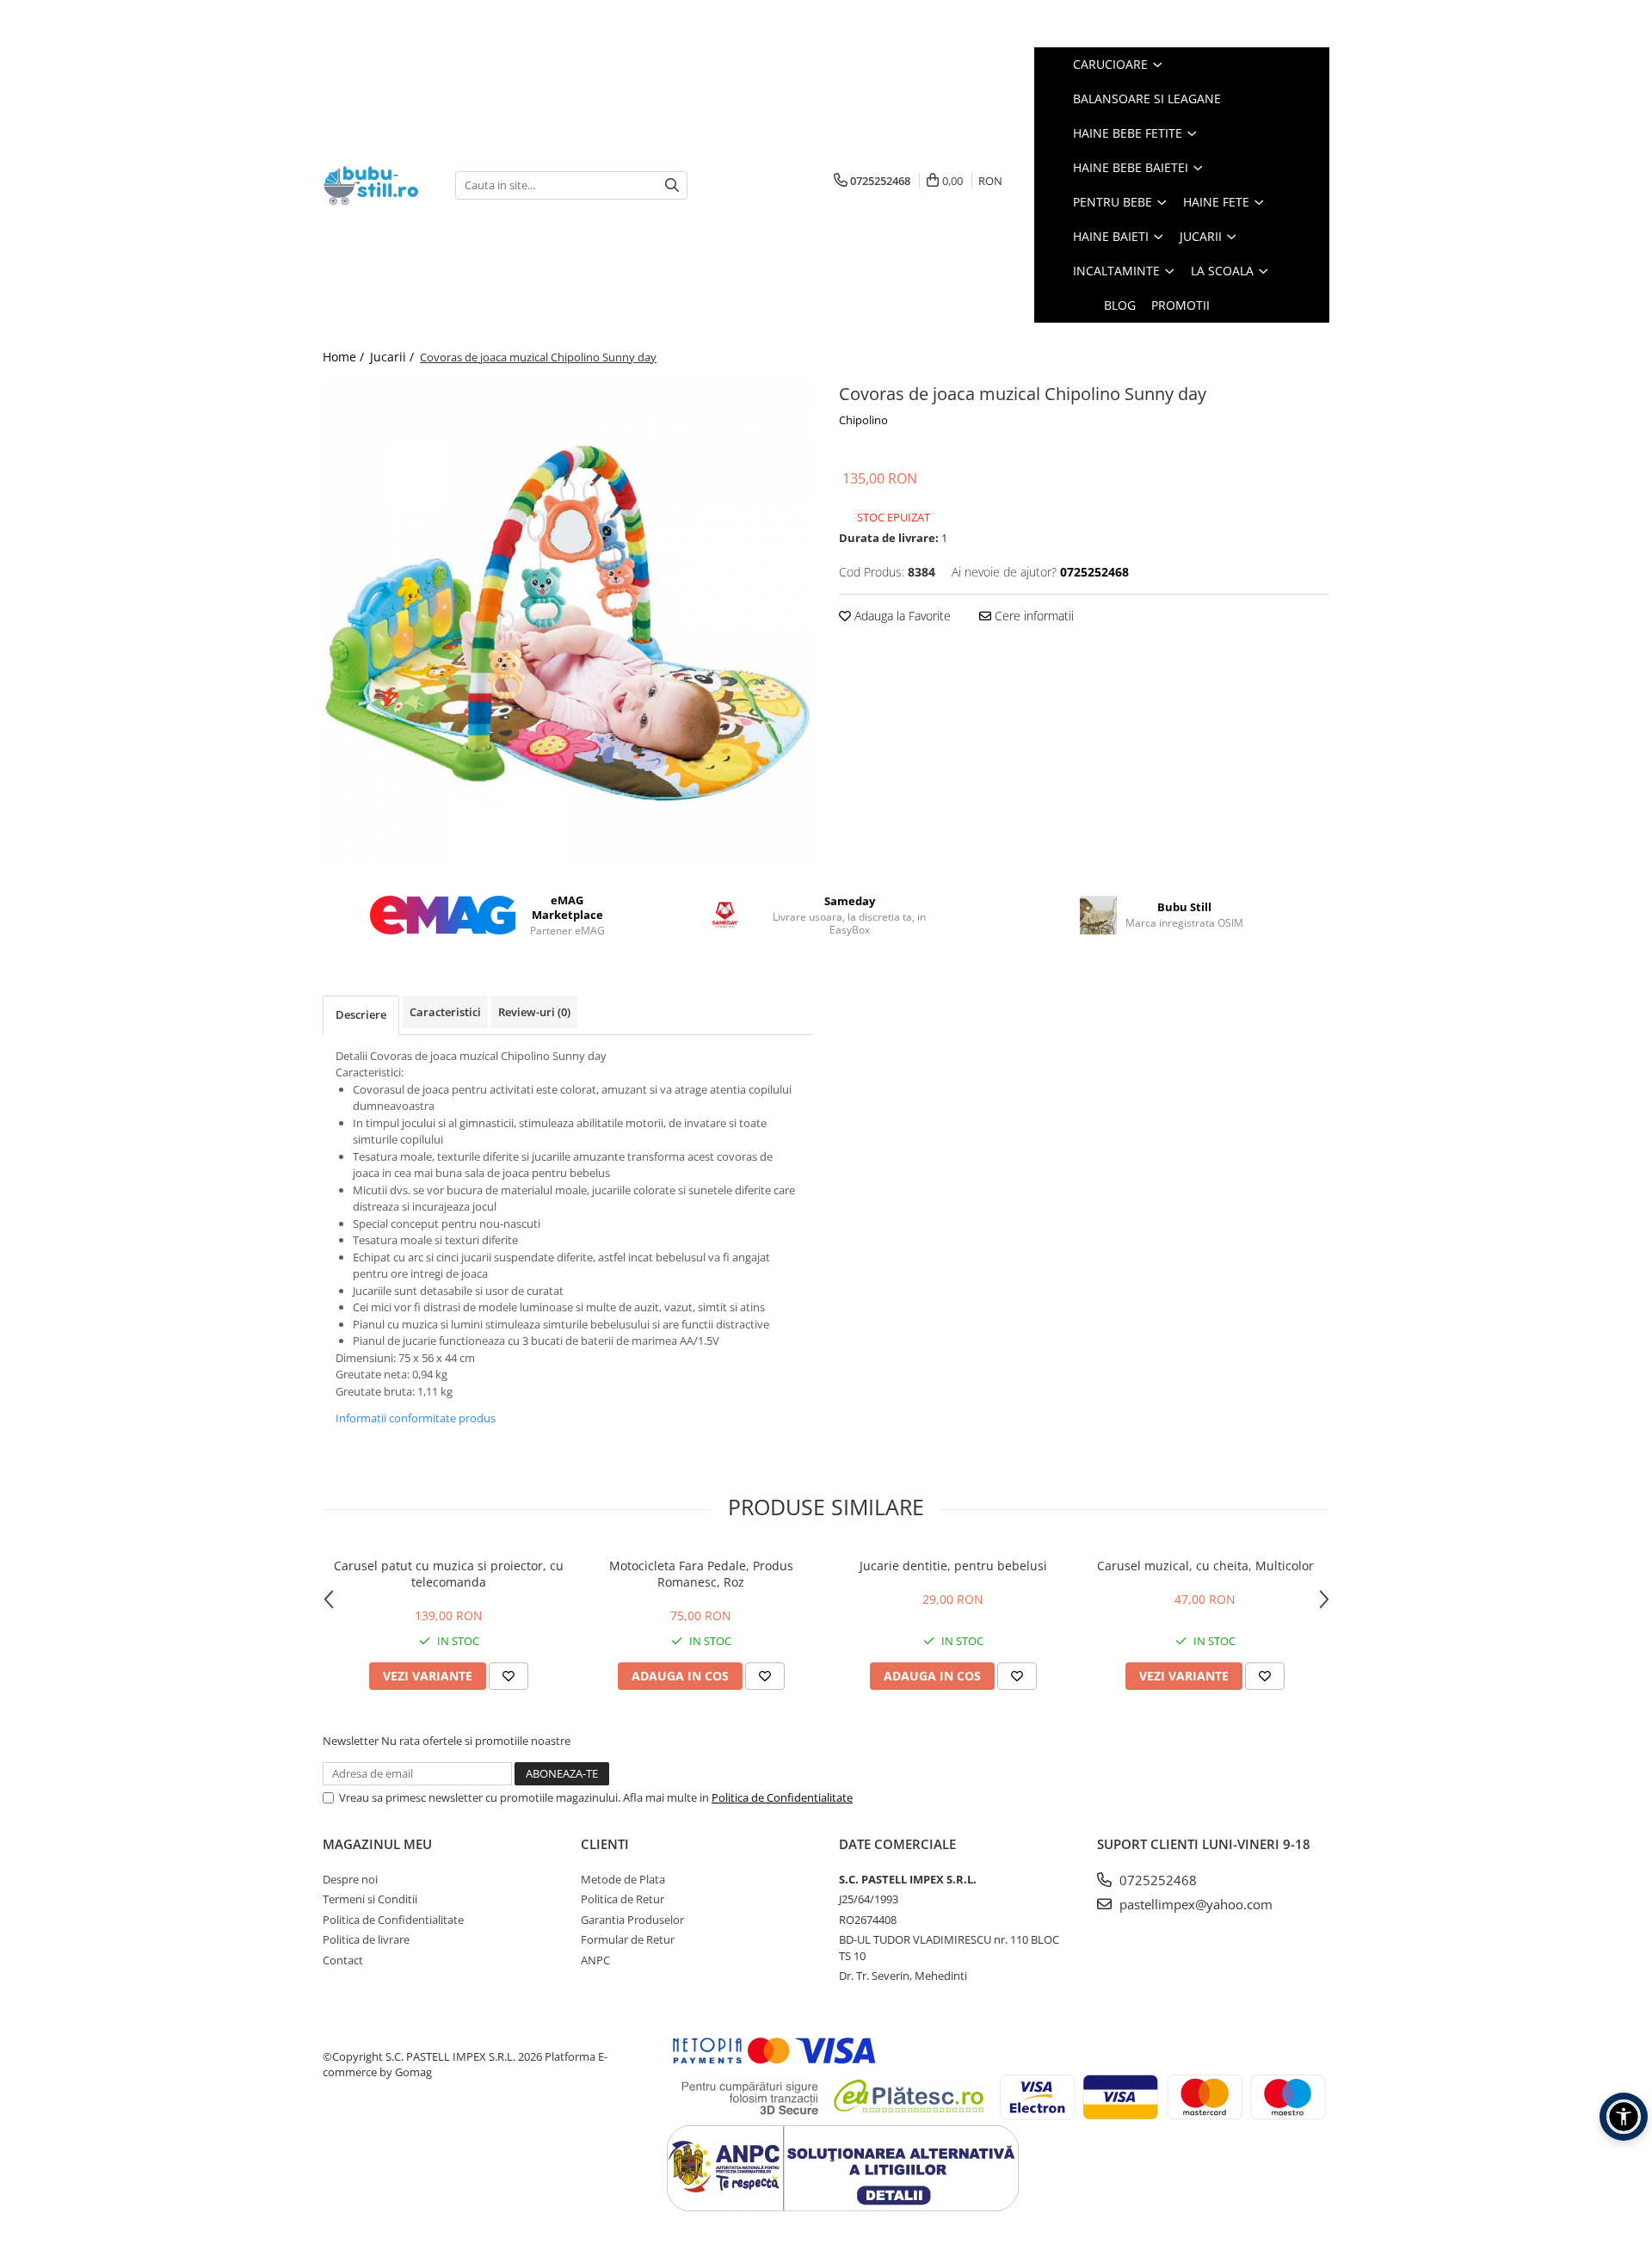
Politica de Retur (623, 1899)
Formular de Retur (628, 1939)
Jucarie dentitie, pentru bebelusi (953, 1566)
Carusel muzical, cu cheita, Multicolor (1205, 1566)
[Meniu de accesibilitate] (1624, 2117)
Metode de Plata (623, 1879)
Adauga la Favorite (901, 616)
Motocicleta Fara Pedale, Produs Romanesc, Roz (701, 1574)
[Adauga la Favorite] (509, 1676)
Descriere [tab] (361, 1014)
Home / (345, 357)
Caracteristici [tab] (445, 1012)
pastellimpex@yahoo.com (1194, 1904)
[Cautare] (672, 185)
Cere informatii (1032, 616)
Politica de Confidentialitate (782, 1797)
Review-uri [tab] (534, 1012)
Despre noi (350, 1879)
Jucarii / (394, 357)
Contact (343, 1960)
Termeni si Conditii (370, 1899)
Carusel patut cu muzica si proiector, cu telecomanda (449, 1574)
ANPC (595, 1960)
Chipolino (863, 420)
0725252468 (1156, 1880)
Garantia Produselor (632, 1920)
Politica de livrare (366, 1939)
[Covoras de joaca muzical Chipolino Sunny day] (568, 624)
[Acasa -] (376, 185)
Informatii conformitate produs (416, 1418)
